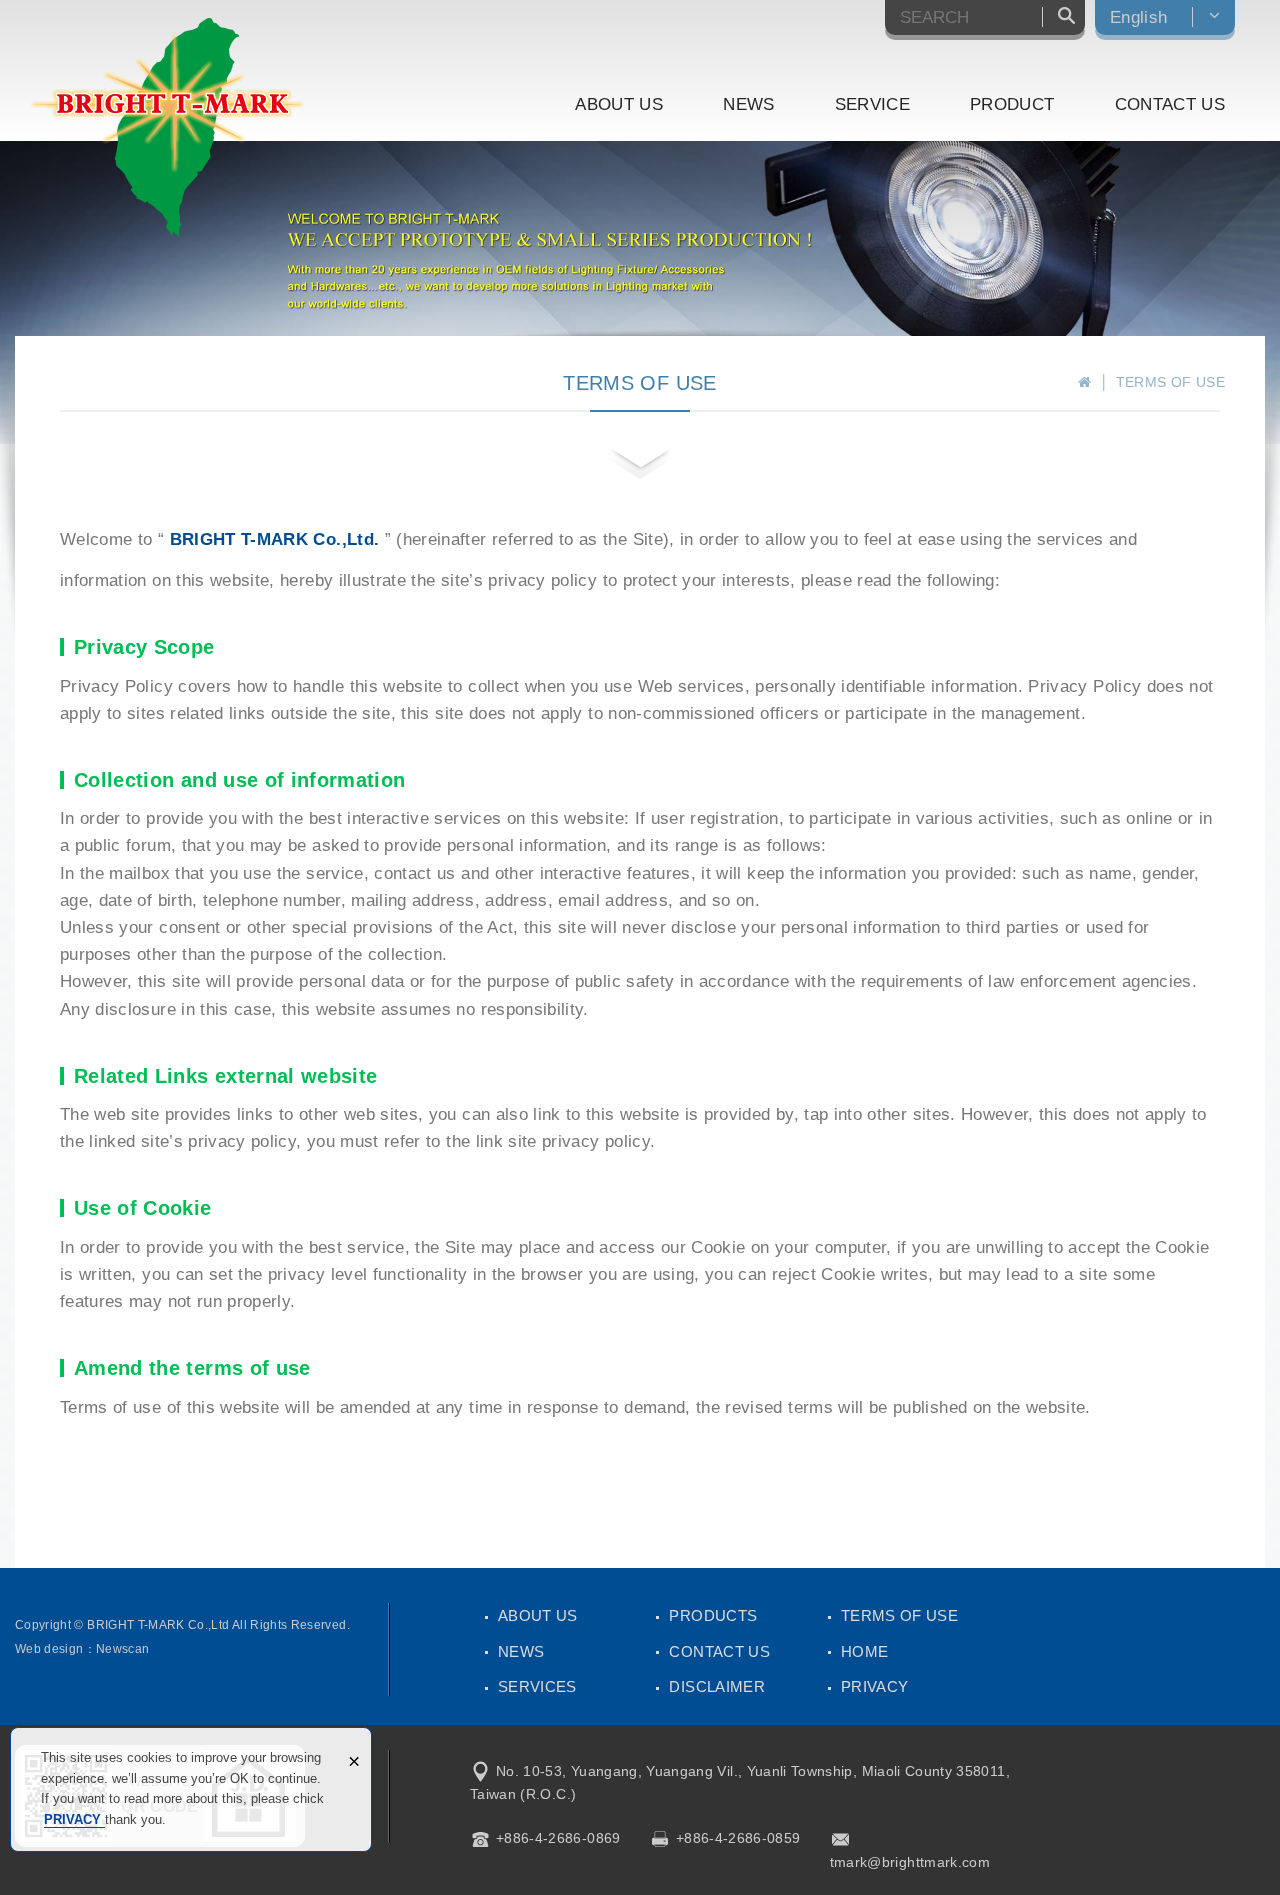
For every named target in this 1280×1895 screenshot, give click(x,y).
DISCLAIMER (717, 1686)
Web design (49, 1649)
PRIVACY (74, 1819)
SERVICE (872, 104)
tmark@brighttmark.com (910, 1862)
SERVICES (537, 1686)
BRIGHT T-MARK (167, 127)
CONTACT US (1170, 104)
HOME (864, 1651)
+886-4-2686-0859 (738, 1838)
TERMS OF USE (899, 1615)
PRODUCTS (713, 1615)
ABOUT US (619, 104)
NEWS (748, 104)
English (1138, 17)
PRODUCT (1012, 104)
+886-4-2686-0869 (558, 1838)
